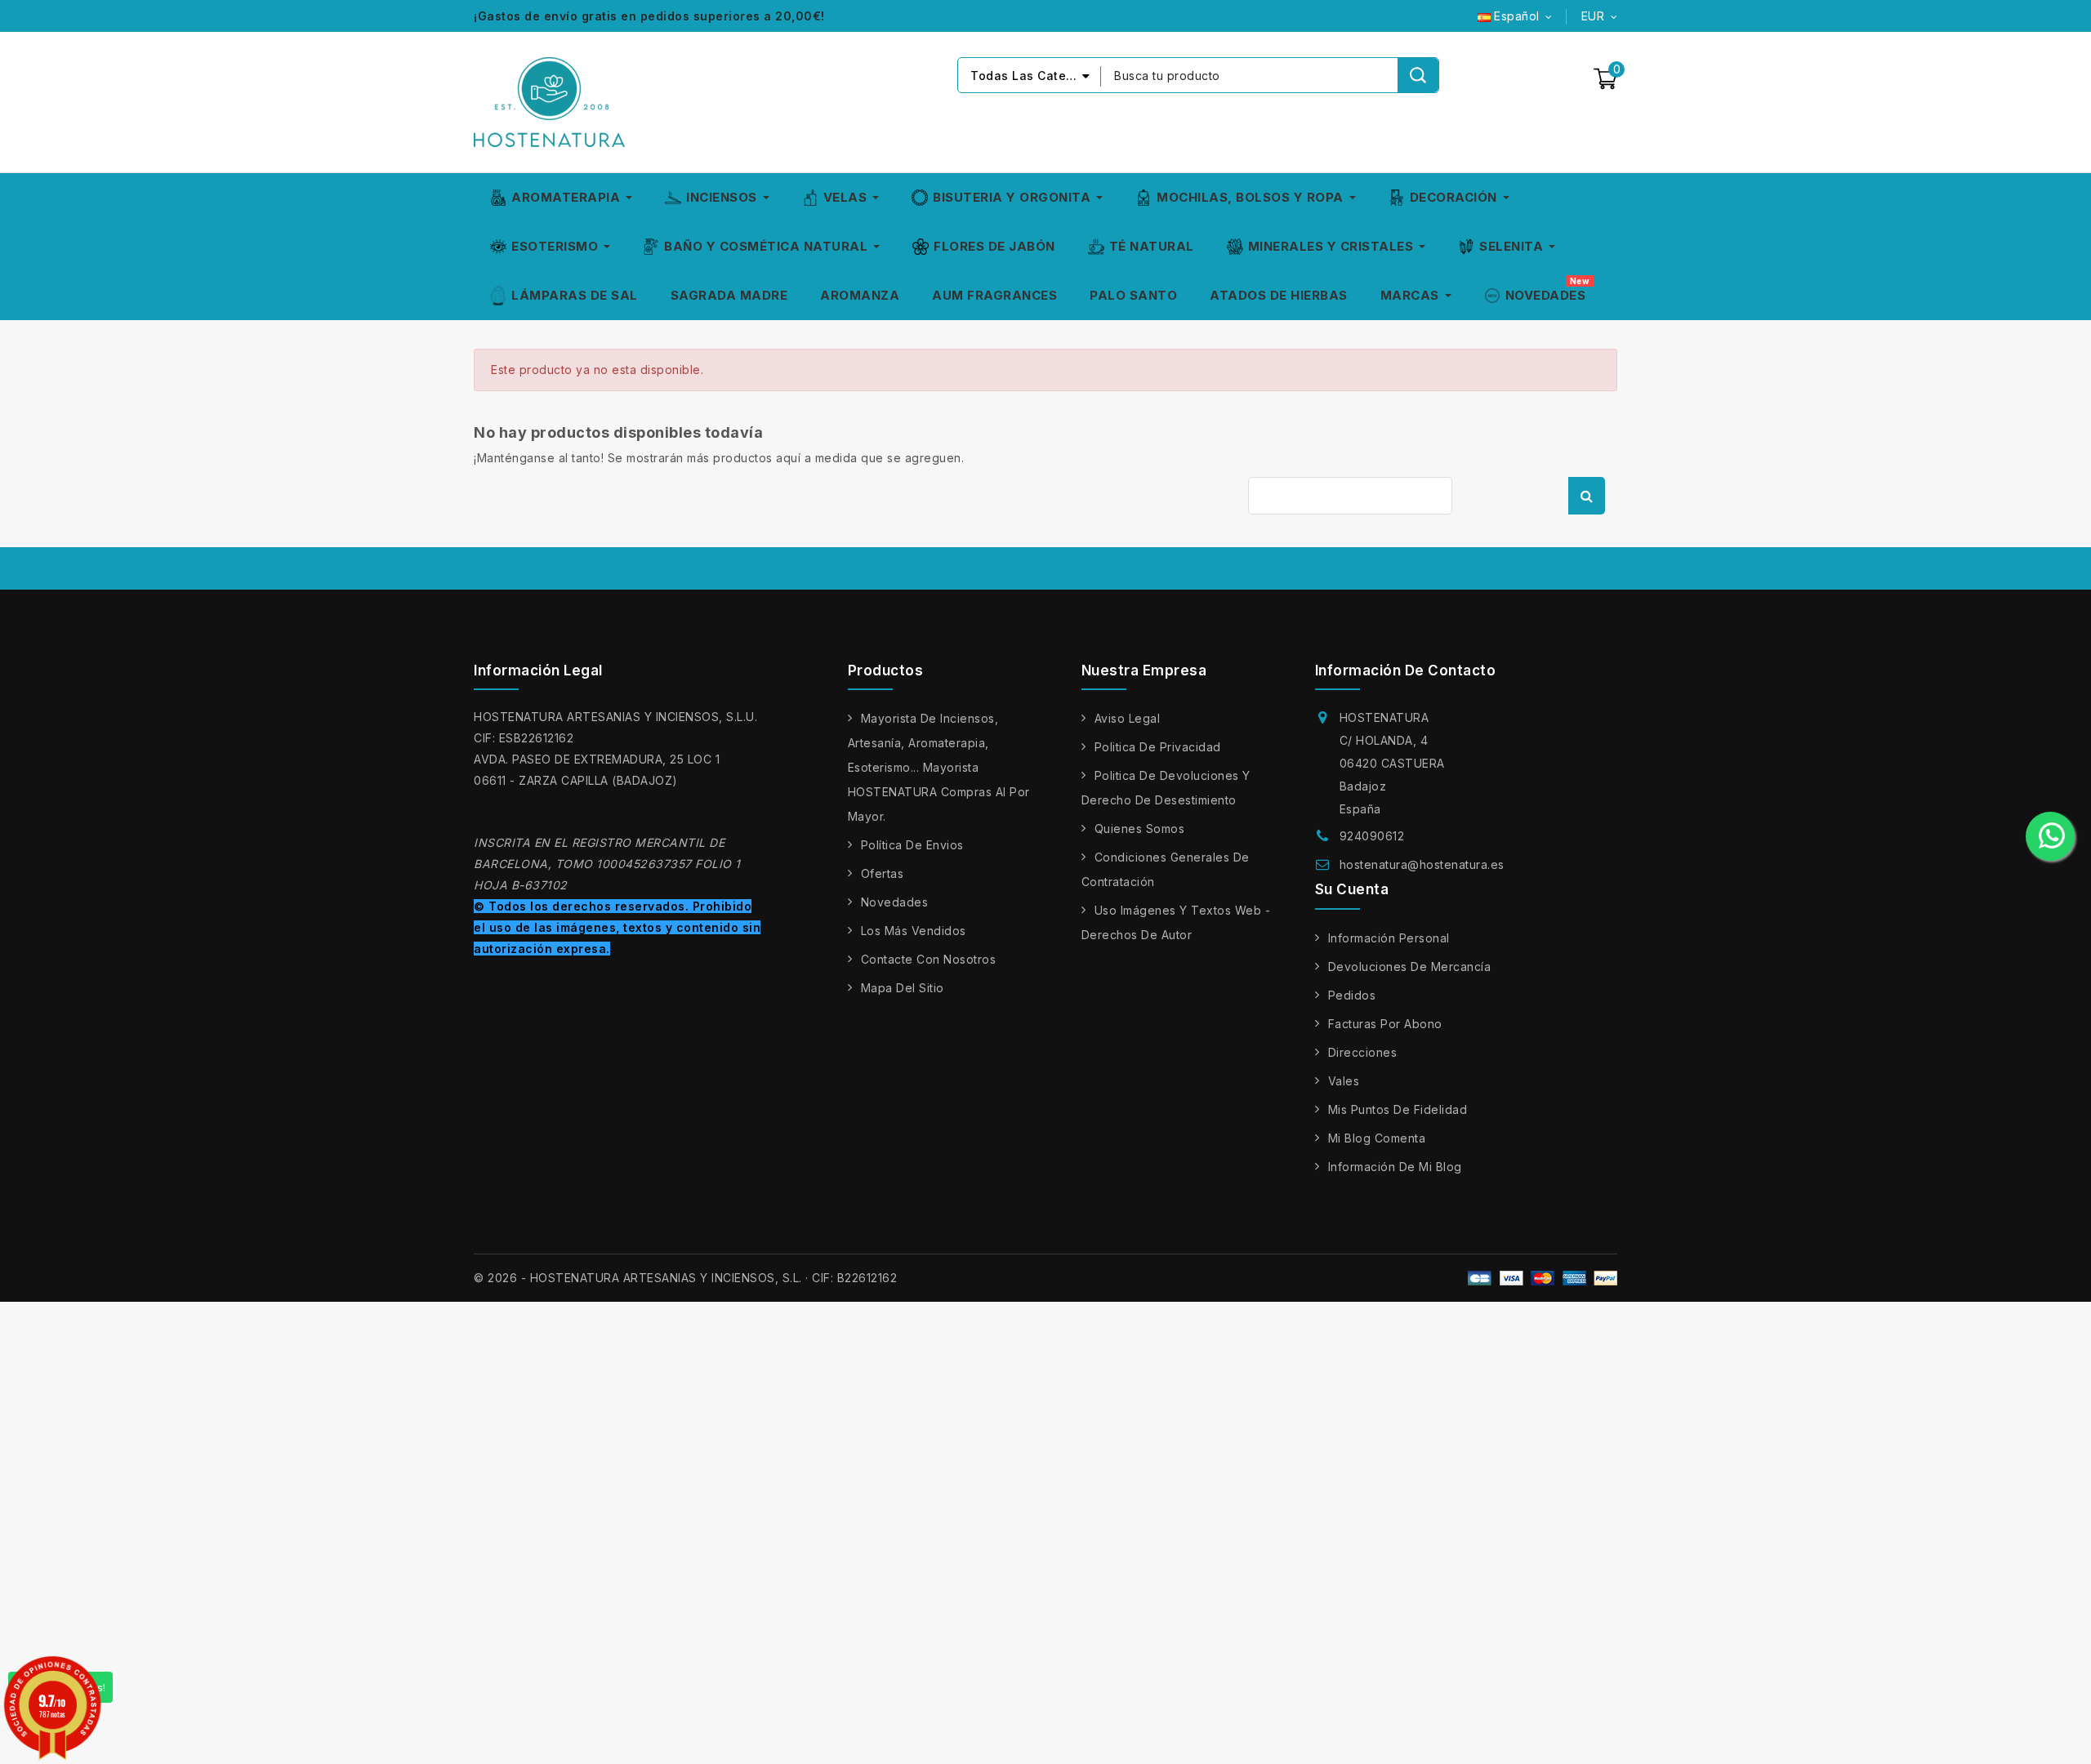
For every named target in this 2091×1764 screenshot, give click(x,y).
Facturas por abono (1385, 1024)
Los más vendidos (914, 931)
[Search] (1418, 75)
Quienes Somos (1140, 829)
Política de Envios (912, 845)
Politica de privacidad (1158, 747)
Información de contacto (1406, 670)
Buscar (1587, 496)
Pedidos (1352, 995)
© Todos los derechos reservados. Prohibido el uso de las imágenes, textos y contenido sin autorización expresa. (617, 927)
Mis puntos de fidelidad (1398, 1109)
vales (1344, 1081)
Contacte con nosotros (929, 959)
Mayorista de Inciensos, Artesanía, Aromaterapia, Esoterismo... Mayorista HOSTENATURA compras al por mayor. (939, 767)
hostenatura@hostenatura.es (1422, 864)
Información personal (1389, 938)
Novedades (895, 902)
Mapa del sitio (903, 988)
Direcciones (1363, 1052)
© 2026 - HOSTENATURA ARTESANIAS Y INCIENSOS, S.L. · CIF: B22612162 (685, 1278)
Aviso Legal (1128, 718)
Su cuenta (1352, 889)
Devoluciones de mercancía (1410, 967)
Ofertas (883, 873)
